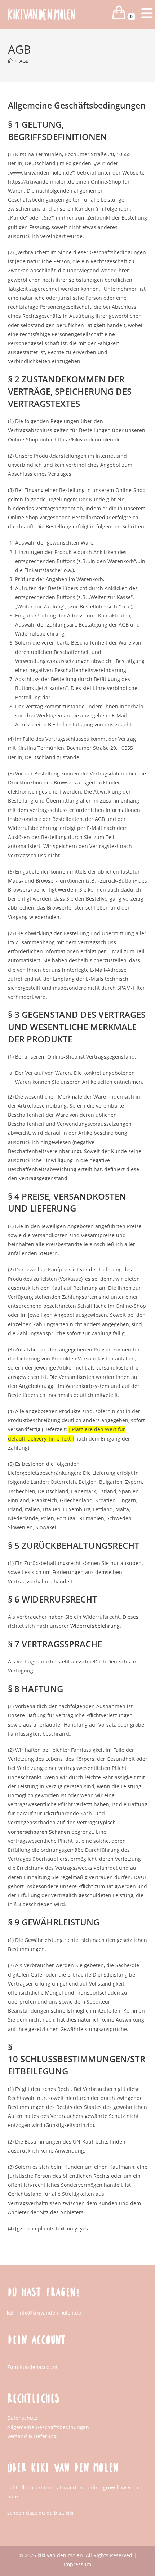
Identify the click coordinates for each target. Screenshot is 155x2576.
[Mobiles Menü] (141, 16)
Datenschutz (22, 2418)
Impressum (77, 2564)
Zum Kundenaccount (32, 2367)
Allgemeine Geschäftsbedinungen (48, 2427)
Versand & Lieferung (32, 2436)
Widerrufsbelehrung (95, 1626)
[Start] (10, 61)
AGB (24, 61)
